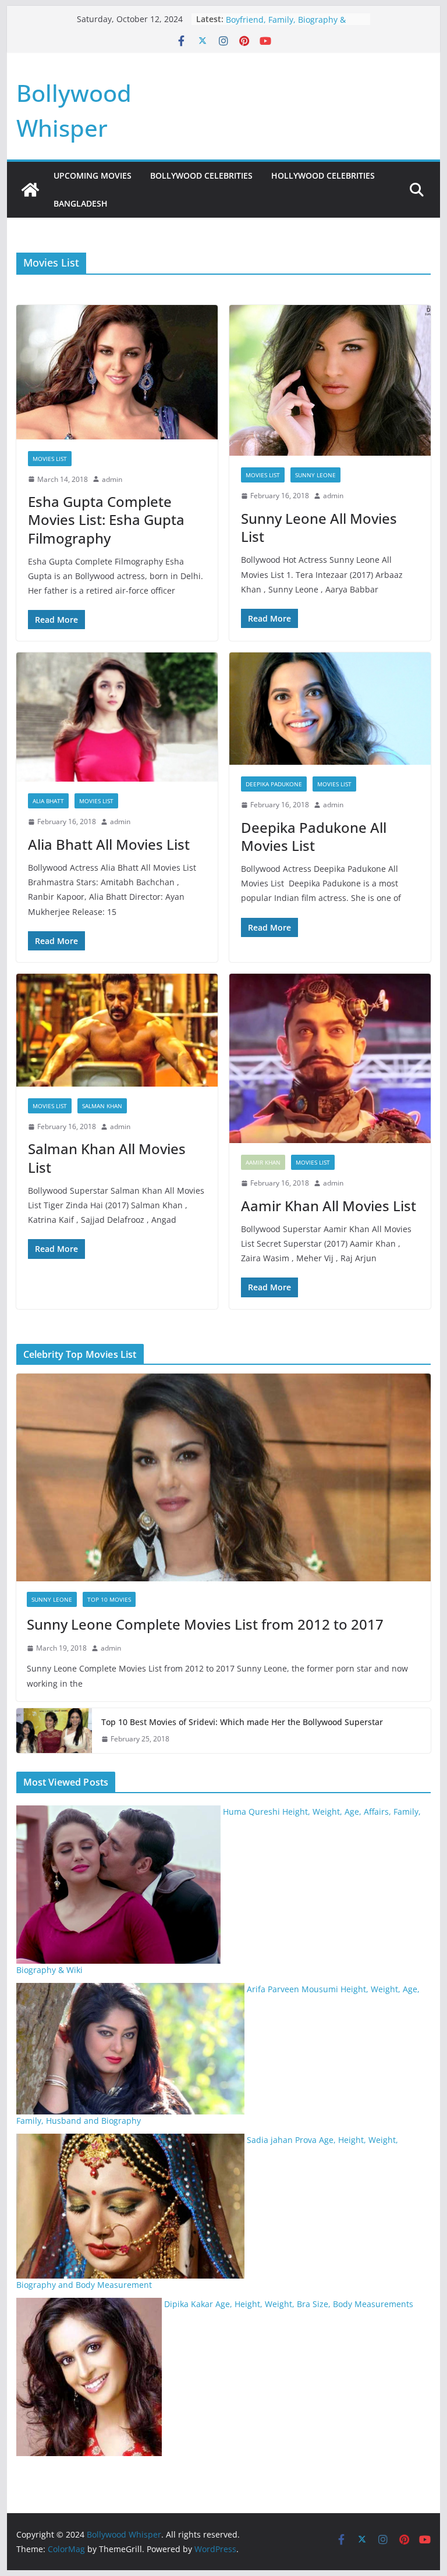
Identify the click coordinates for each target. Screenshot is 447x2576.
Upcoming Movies (93, 175)
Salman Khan (102, 1106)
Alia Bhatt (48, 801)
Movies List (50, 459)
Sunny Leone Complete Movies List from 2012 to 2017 (205, 1624)
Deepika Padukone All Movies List (314, 836)
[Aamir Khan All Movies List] (330, 1058)
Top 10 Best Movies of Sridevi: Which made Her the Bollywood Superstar (242, 1722)
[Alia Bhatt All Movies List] (117, 717)
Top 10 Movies (109, 1599)
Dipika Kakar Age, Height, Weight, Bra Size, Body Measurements (289, 2304)
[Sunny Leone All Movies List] (330, 381)
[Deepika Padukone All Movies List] (330, 709)
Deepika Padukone (274, 784)
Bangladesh (81, 203)
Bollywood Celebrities (201, 175)
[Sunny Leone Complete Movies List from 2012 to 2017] (224, 1477)
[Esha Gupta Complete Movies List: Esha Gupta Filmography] (117, 372)
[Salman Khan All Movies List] (117, 1030)
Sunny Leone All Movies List (319, 527)
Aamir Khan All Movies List (329, 1206)
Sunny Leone (315, 475)
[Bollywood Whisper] (30, 190)
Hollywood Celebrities (323, 175)
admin (112, 479)
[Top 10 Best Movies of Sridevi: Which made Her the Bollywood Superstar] (54, 1731)
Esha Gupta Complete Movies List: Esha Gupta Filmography (106, 519)
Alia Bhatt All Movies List (109, 844)
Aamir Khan (263, 1162)
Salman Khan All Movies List (107, 1158)
